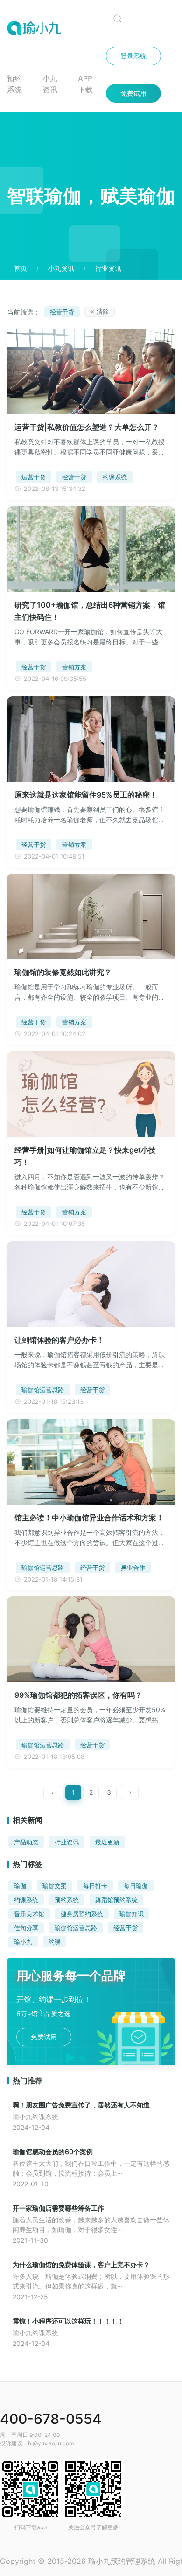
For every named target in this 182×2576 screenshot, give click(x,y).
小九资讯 (50, 84)
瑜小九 (23, 1942)
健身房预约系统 (82, 1914)
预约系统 (14, 84)
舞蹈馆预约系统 (116, 1900)
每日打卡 (95, 1886)
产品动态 (26, 1842)
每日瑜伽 (136, 1886)
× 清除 (100, 311)
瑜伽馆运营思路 (76, 1928)
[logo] (46, 28)
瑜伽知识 (132, 1914)
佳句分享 (26, 1928)
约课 (55, 1942)
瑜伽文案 (55, 1886)
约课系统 (26, 1900)
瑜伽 (20, 1886)
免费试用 (133, 93)
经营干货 (126, 1928)
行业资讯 (67, 1842)
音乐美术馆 (29, 1914)
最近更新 (107, 1842)
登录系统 (133, 56)
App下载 (85, 84)
